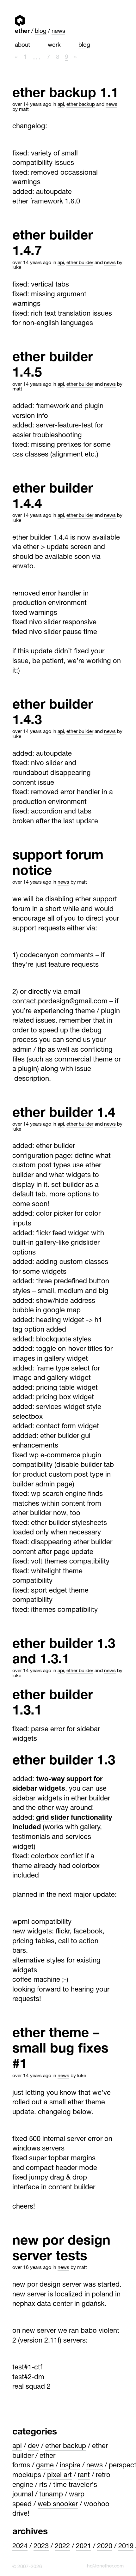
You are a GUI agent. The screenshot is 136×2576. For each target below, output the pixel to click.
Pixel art (59, 2476)
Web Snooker (58, 2505)
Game (45, 2466)
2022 (62, 2547)
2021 (83, 2547)
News (58, 32)
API (61, 105)
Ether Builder (80, 263)
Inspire (70, 2466)
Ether (20, 21)
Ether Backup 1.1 (65, 94)
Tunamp (51, 2495)
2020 (105, 2547)
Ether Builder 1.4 (64, 1114)
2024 (20, 2547)
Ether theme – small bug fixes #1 (60, 2050)
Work (54, 45)
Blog (41, 32)
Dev (34, 2446)
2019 (126, 2547)
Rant (84, 2476)
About (22, 45)
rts (43, 2485)
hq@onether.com (105, 2566)
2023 (41, 2547)
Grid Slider (53, 1818)
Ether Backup (81, 105)
